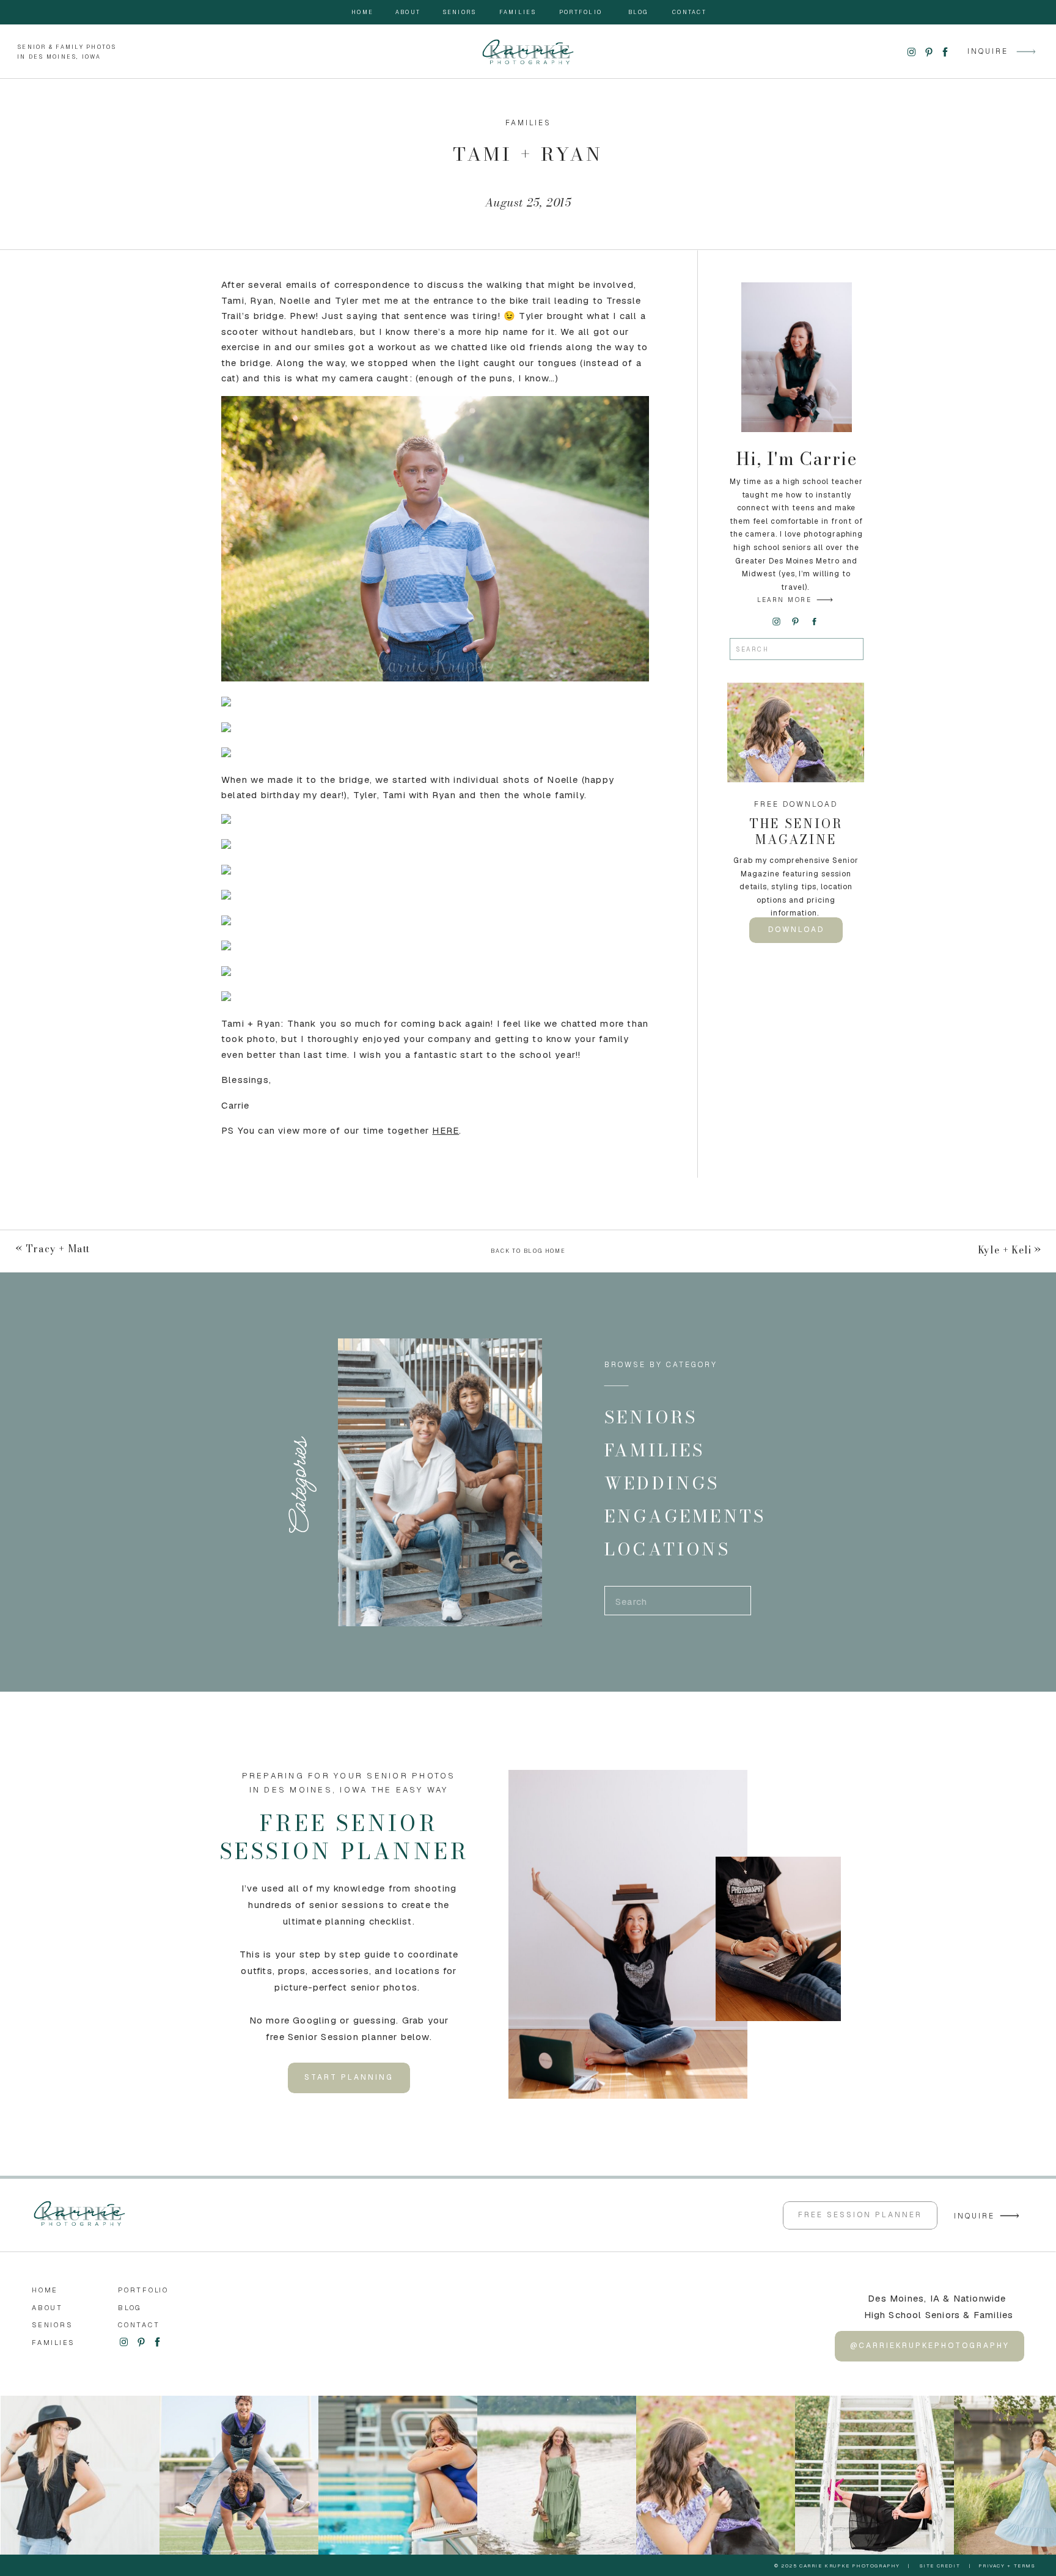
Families (528, 123)
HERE (446, 1130)
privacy (992, 2566)
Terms (1025, 2566)
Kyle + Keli (1005, 1250)
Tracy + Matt (58, 1249)
